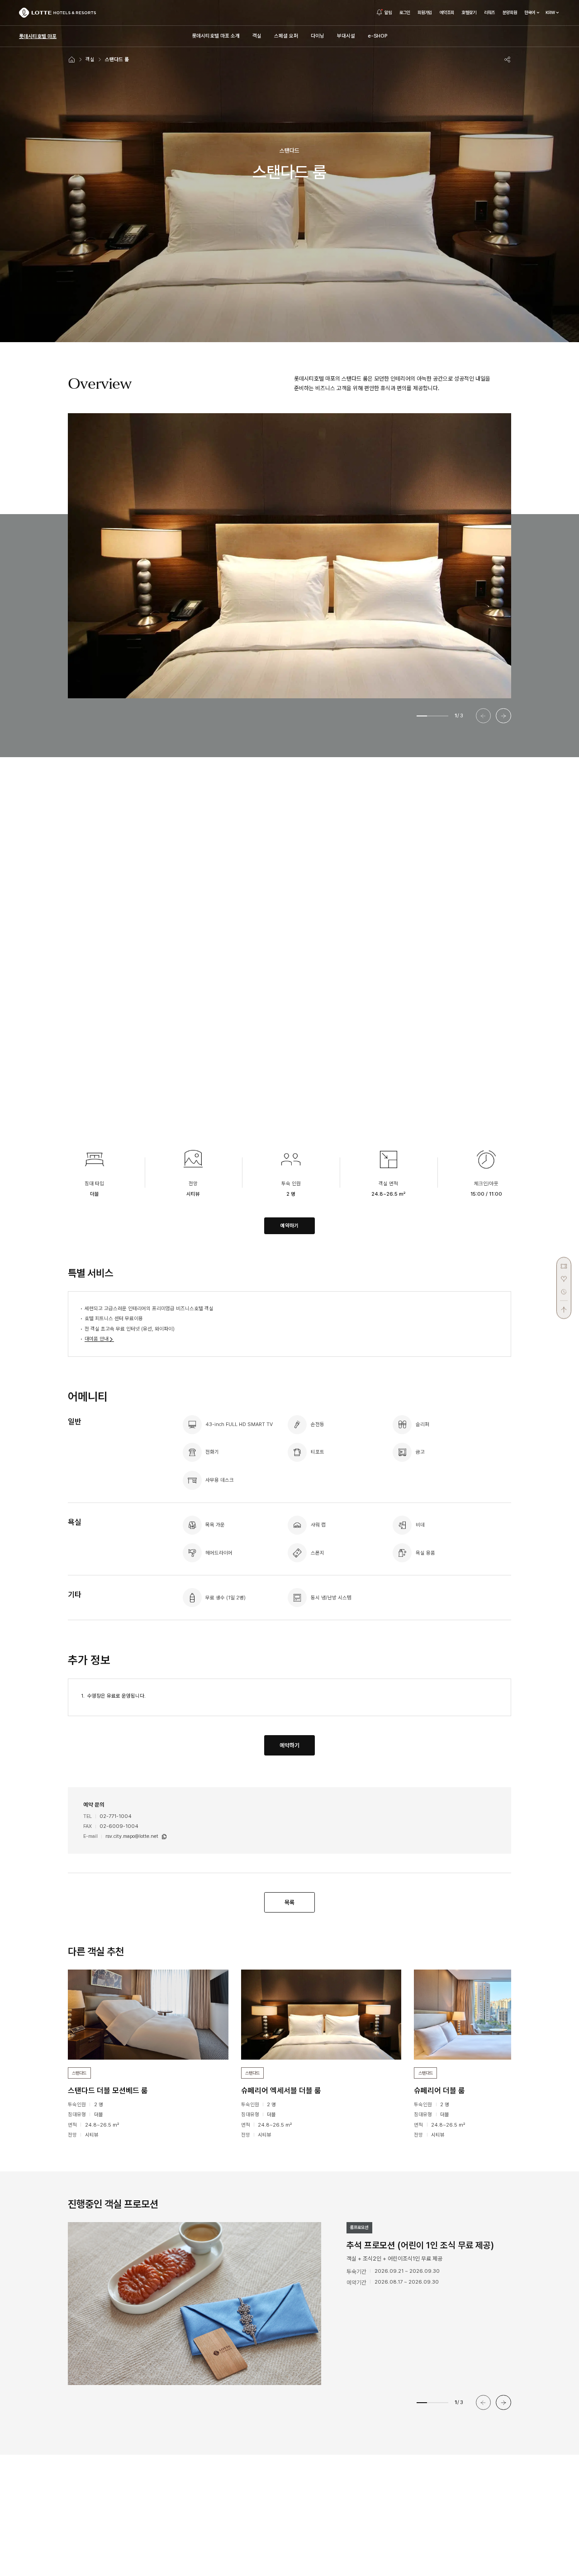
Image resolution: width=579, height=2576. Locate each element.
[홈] (72, 59)
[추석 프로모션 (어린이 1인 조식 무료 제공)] (213, 2304)
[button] (503, 716)
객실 (90, 59)
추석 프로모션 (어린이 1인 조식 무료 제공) (420, 2245)
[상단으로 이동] (564, 1307)
